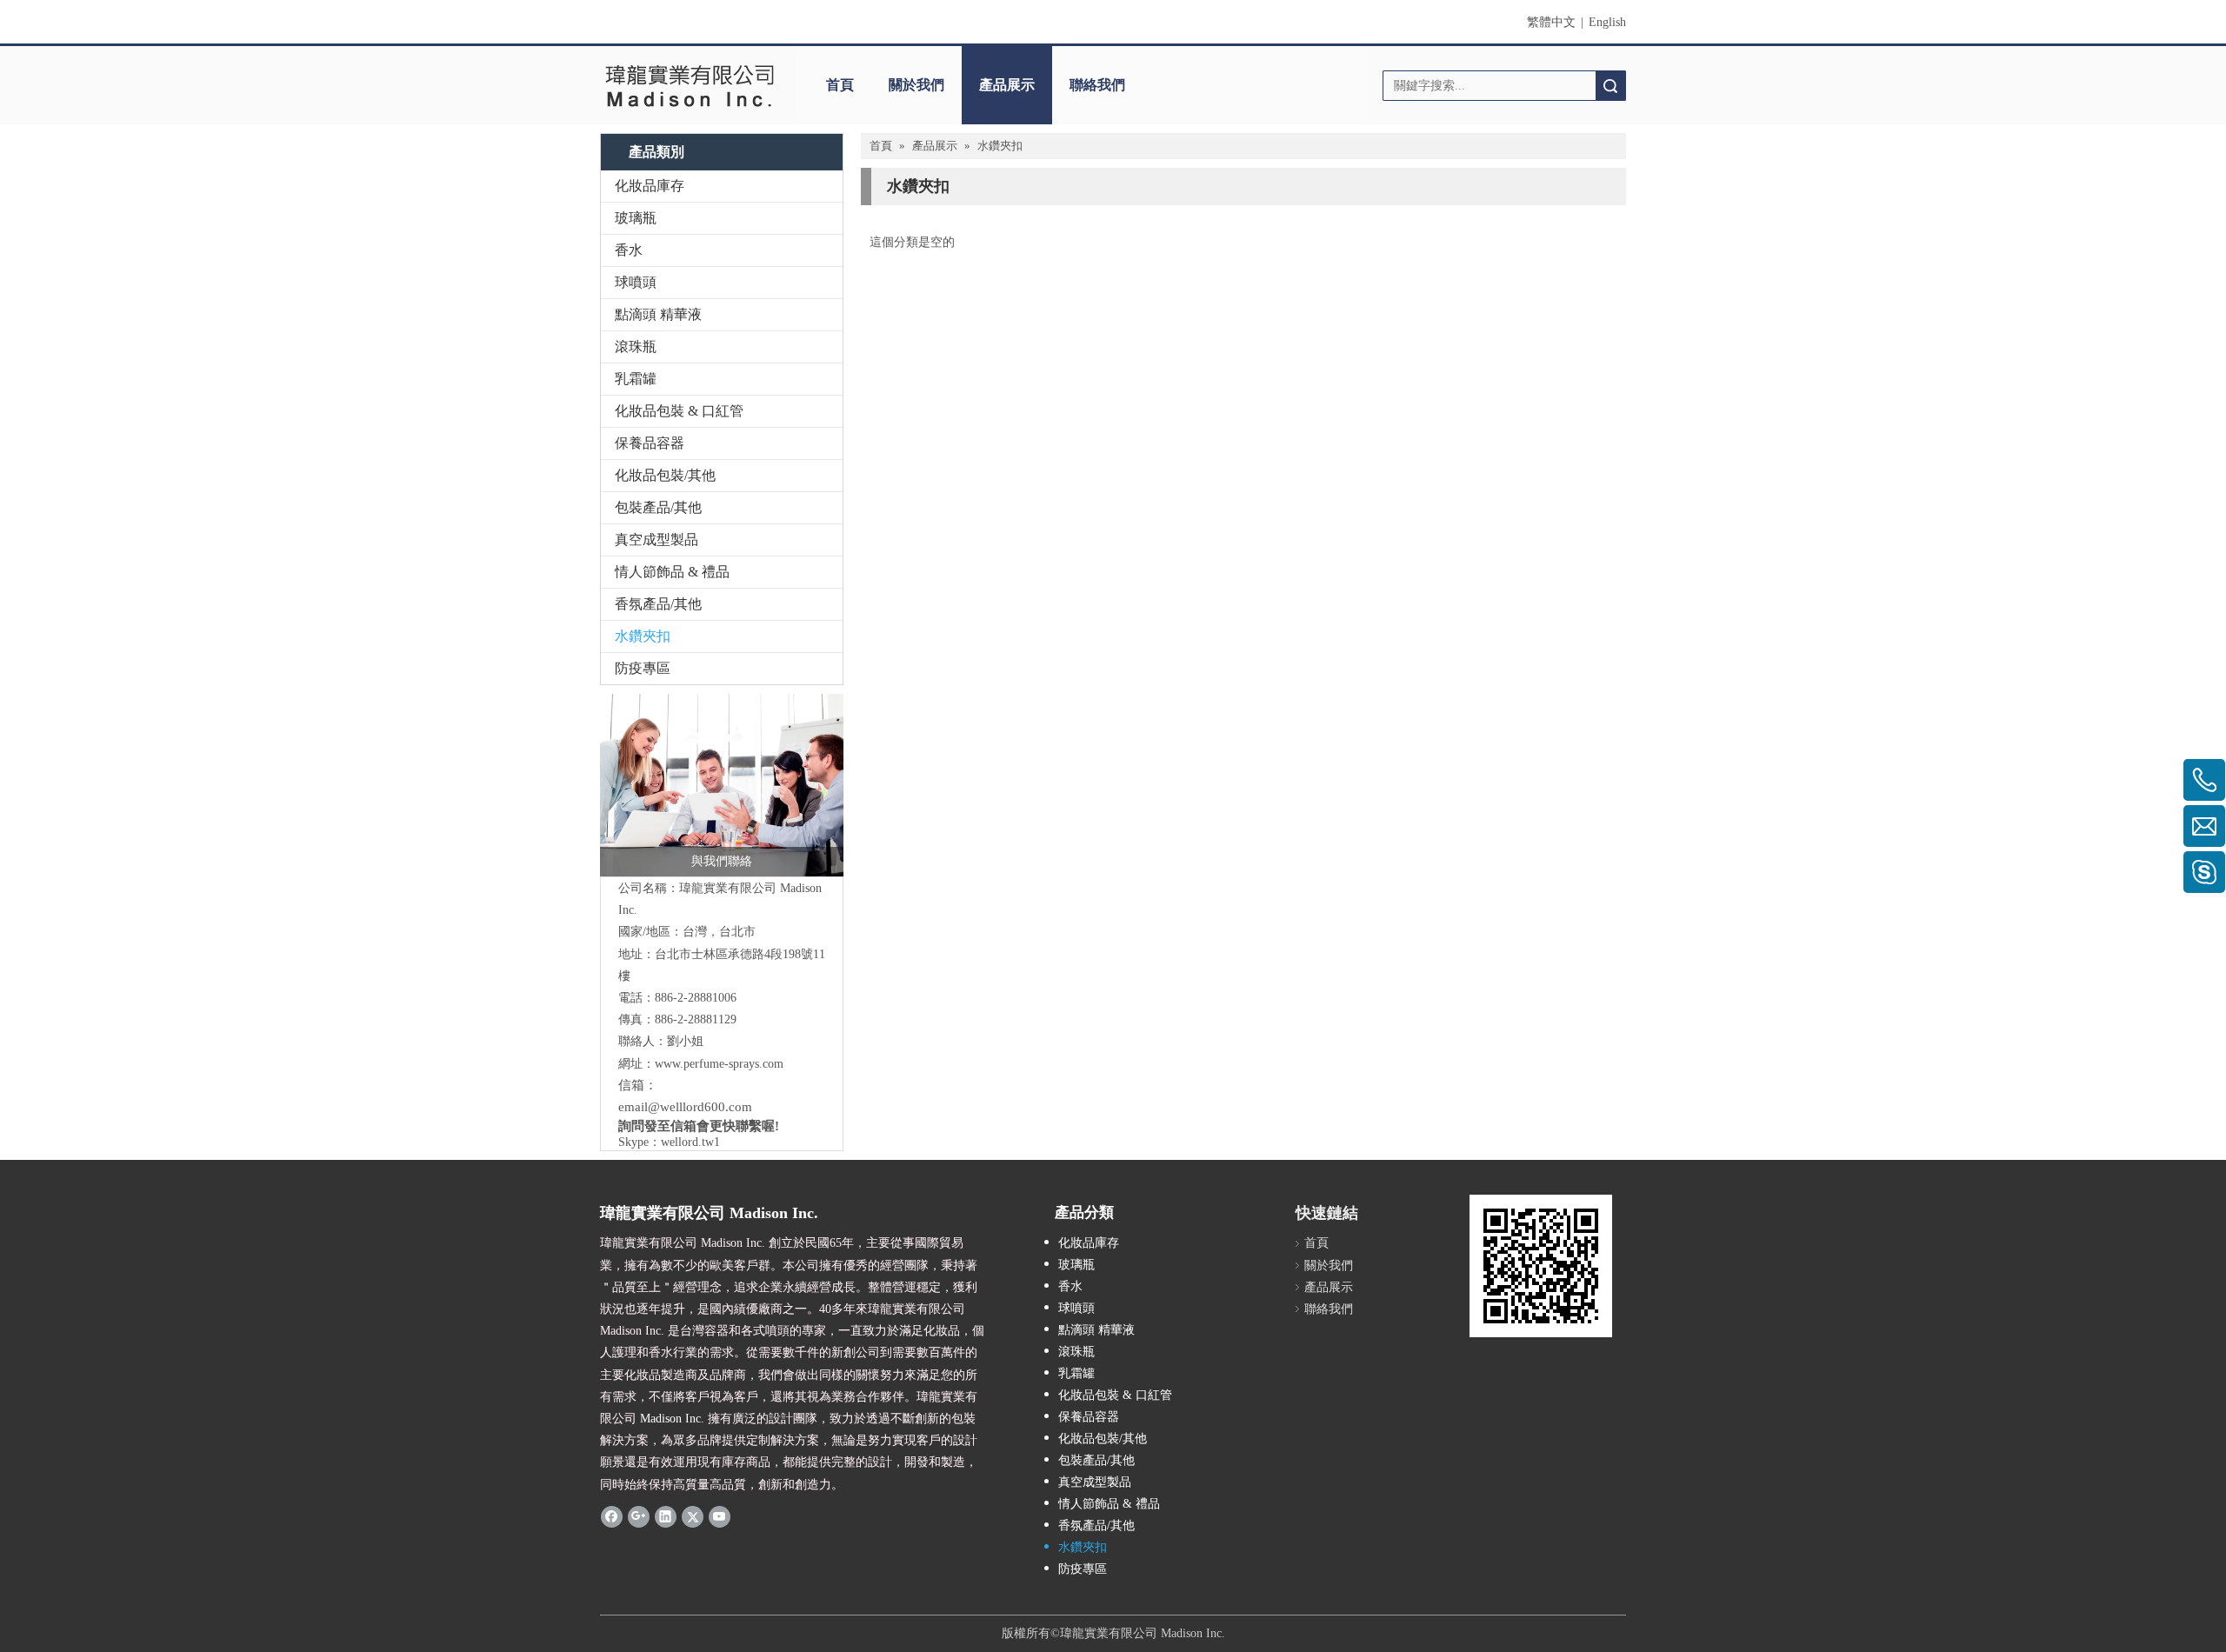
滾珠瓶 (636, 346)
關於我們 (916, 85)
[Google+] (639, 1516)
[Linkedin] (666, 1516)
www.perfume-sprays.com (719, 1064)
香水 (629, 250)
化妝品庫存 (650, 186)
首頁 (840, 85)
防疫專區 (643, 668)
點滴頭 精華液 (658, 314)
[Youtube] (720, 1516)
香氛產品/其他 (658, 604)
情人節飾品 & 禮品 (672, 572)
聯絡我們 (1097, 85)
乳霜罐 (636, 379)
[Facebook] (612, 1516)
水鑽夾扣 (643, 636)
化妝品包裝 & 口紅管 (679, 411)
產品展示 (1007, 85)
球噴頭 (636, 282)
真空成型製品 (656, 540)
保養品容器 (650, 443)
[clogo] (689, 85)
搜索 (1610, 86)
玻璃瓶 (636, 218)
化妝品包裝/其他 (665, 475)
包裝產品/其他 (658, 507)
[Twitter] (693, 1516)
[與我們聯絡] (722, 785)
